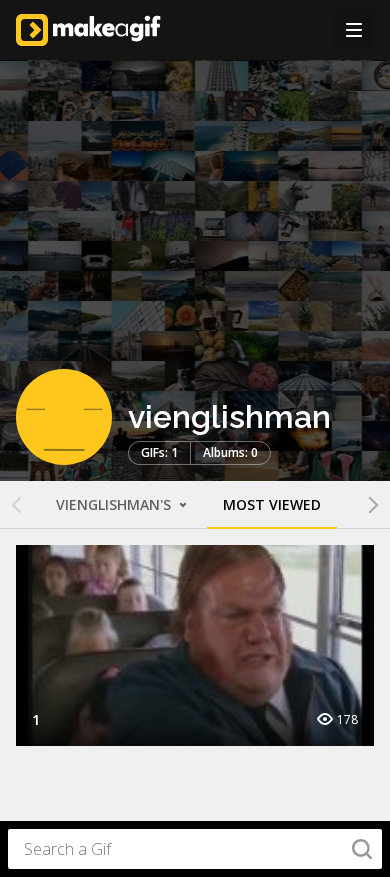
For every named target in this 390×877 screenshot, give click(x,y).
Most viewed (272, 504)
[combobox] (195, 849)
